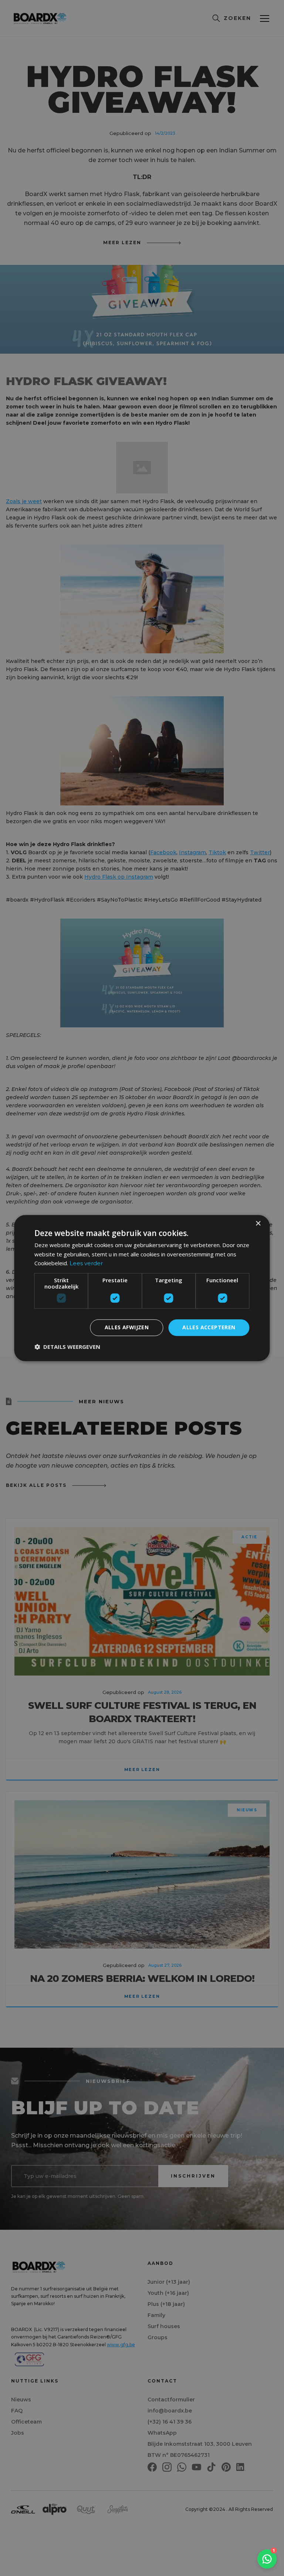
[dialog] (142, 1288)
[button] (67, 1347)
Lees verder (86, 1264)
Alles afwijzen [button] (127, 1327)
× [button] (258, 1224)
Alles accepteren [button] (209, 1327)
